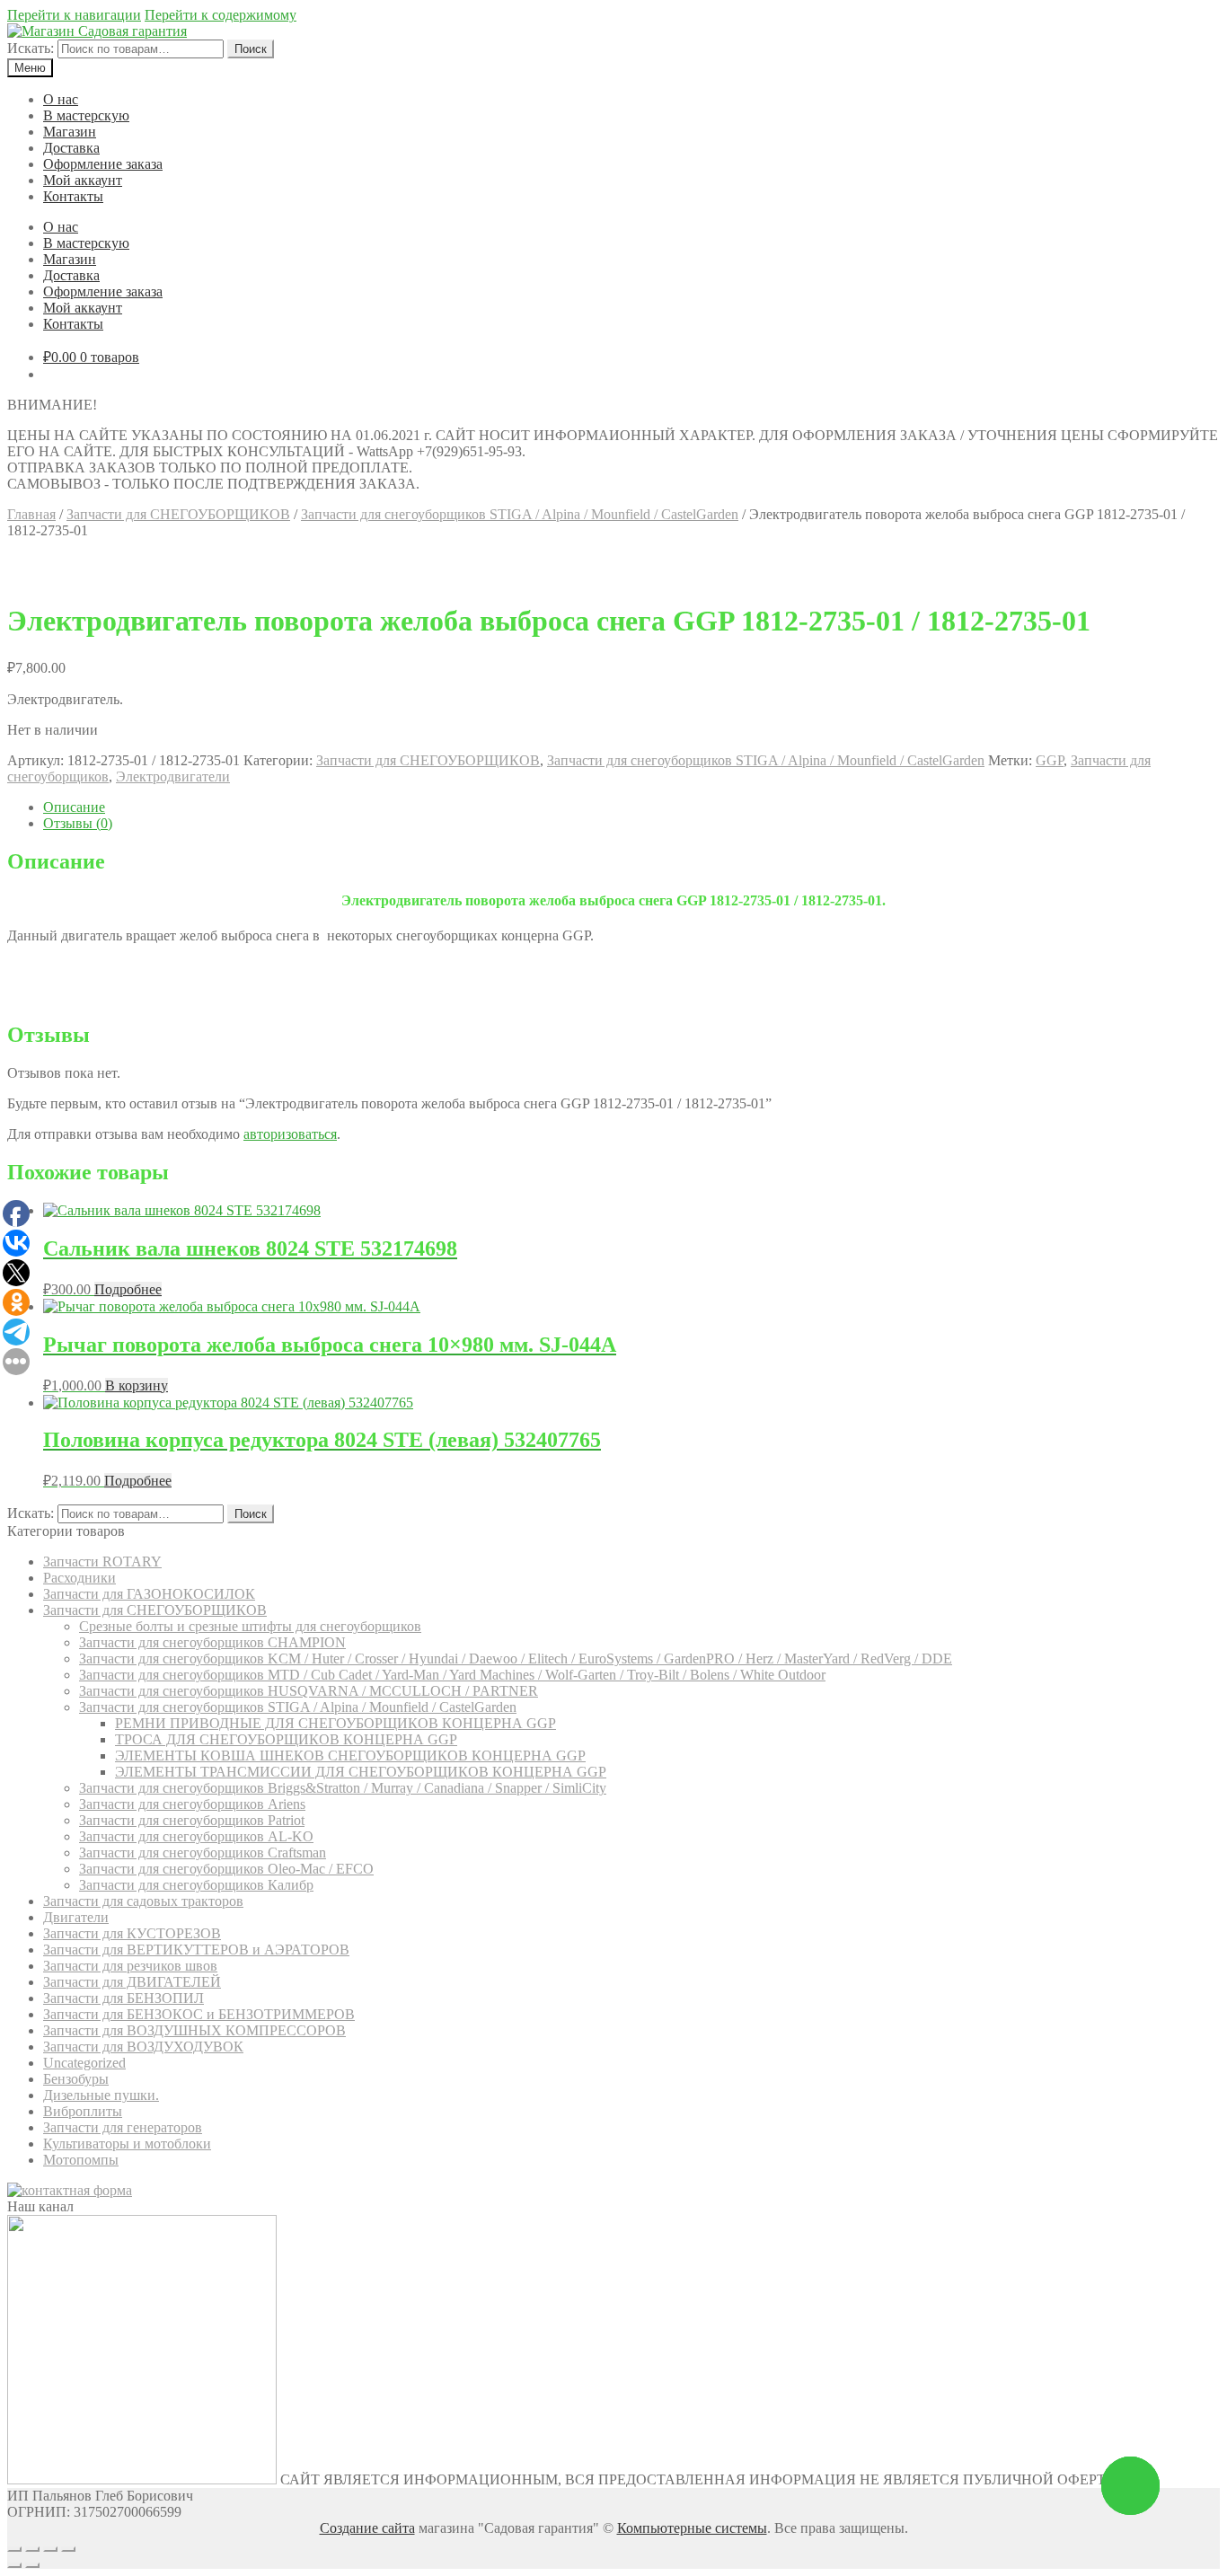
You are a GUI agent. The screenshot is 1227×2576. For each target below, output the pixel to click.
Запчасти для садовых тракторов (143, 1901)
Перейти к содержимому (221, 15)
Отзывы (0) (78, 823)
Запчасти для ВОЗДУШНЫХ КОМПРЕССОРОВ (194, 2030)
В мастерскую (86, 115)
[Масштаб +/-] (68, 2549)
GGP (1050, 760)
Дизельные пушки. (101, 2095)
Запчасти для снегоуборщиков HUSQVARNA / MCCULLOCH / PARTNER (309, 1691)
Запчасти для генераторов (123, 2127)
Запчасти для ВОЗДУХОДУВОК (143, 2047)
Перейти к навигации (74, 15)
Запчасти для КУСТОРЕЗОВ (132, 1933)
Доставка (71, 148)
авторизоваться (290, 1134)
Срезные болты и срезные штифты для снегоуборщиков (250, 1626)
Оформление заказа (103, 164)
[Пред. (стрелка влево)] (14, 2565)
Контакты (73, 196)
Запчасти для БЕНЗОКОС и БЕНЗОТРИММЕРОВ (199, 2014)
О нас (61, 99)
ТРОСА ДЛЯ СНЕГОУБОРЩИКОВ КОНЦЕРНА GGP (286, 1739)
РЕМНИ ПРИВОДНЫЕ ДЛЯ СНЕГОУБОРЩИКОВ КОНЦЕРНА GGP (335, 1723)
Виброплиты (83, 2111)
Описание (74, 807)
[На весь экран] (50, 2549)
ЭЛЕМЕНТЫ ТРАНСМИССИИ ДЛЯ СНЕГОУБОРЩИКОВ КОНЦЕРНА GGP (361, 1772)
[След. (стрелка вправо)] (32, 2565)
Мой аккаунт (83, 180)
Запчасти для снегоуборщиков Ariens (192, 1804)
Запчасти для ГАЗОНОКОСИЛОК (149, 1594)
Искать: (31, 48)
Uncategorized (84, 2063)
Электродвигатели (173, 776)
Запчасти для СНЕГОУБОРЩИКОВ (178, 514)
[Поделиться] (32, 2549)
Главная (31, 514)
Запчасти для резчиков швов (130, 1966)
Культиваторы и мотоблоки (127, 2144)
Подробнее (128, 1289)
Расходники (79, 1578)
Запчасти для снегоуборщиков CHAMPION (212, 1642)
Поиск (251, 49)
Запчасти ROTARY (102, 1561)
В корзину (137, 1385)
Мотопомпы (81, 2160)
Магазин (70, 132)
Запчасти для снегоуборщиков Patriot (192, 1820)
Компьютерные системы (692, 2528)
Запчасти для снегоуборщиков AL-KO (196, 1836)
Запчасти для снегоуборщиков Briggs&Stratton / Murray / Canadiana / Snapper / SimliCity (343, 1788)
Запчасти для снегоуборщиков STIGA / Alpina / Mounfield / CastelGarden (520, 514)
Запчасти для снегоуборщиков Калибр (196, 1885)
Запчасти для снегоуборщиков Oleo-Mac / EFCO (226, 1869)
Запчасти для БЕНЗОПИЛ (124, 1998)
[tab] (631, 807)
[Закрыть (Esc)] (14, 2549)
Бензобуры (76, 2079)
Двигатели (76, 1917)
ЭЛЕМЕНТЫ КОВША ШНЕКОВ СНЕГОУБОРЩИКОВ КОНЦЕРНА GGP (350, 1756)
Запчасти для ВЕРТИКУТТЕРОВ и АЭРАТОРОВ (196, 1950)
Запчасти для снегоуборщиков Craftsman (203, 1853)
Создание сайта (367, 2528)
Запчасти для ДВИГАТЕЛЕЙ (132, 1982)
